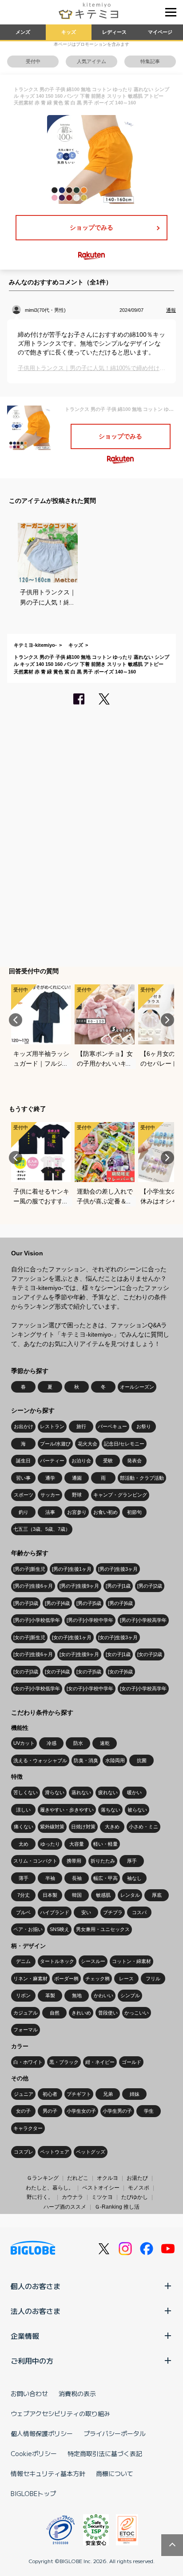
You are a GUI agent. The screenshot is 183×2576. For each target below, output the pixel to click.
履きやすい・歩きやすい (67, 1810)
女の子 (23, 2111)
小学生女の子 (81, 2111)
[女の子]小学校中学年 (90, 1688)
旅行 (81, 1426)
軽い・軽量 (105, 1844)
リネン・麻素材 (30, 1979)
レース (126, 1979)
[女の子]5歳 (89, 1672)
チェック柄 (97, 1979)
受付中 (33, 61)
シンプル (130, 1995)
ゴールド (131, 2062)
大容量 (77, 1844)
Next (167, 1020)
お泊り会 (81, 1461)
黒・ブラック (64, 2062)
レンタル (130, 1895)
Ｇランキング (43, 2178)
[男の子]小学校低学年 (37, 1620)
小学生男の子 (117, 2111)
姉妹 (135, 2094)
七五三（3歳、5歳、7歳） (42, 1529)
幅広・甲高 (105, 1878)
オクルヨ (107, 2178)
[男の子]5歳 (89, 1603)
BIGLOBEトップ (33, 2493)
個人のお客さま (36, 2286)
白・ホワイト (28, 2062)
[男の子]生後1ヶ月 (72, 1569)
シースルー (93, 1961)
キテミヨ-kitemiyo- (35, 645)
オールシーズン (137, 1387)
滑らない (55, 1792)
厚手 (132, 1861)
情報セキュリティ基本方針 (48, 2473)
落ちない (111, 1810)
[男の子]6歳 (120, 1603)
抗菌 (142, 1760)
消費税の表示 (77, 2393)
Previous (16, 1020)
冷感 (52, 1743)
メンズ (23, 32)
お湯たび (137, 2178)
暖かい (134, 1792)
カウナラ (72, 2197)
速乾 (105, 1743)
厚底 (157, 1895)
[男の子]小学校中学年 (90, 1620)
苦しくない (26, 1792)
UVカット (24, 1743)
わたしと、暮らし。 (50, 2188)
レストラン (52, 1426)
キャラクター (28, 2128)
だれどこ (78, 2178)
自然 (55, 2013)
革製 (50, 1995)
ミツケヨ (102, 2197)
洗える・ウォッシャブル (40, 1760)
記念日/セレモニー (124, 1444)
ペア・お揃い (28, 1929)
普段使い (108, 2013)
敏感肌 (103, 1895)
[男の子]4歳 (57, 1603)
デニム (23, 1961)
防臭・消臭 (86, 1760)
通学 (50, 1478)
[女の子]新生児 (29, 1637)
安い (86, 1912)
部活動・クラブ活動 (142, 1478)
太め (24, 1844)
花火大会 (88, 1444)
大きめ (112, 1827)
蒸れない (81, 1792)
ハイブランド (55, 1912)
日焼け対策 (83, 1827)
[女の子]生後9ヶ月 (79, 1654)
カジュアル (26, 2013)
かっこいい (137, 2013)
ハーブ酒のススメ (65, 2207)
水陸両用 (115, 1760)
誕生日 (23, 1461)
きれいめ (81, 2013)
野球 (77, 1495)
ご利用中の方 (32, 2361)
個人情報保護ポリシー (42, 2433)
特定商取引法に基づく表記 (105, 2453)
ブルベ (23, 1912)
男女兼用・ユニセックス (103, 1929)
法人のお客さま (36, 2311)
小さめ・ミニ (143, 1827)
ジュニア (24, 2094)
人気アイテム (91, 61)
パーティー (52, 1461)
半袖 (50, 1878)
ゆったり (50, 1844)
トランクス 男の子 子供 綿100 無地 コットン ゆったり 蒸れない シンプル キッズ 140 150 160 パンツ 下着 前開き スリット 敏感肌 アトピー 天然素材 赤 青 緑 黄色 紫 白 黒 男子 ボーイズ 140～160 (91, 664)
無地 (77, 1995)
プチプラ (113, 1912)
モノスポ (139, 2188)
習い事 (23, 1478)
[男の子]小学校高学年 (143, 1620)
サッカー (50, 1495)
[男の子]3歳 (26, 1603)
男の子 (50, 2111)
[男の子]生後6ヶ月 (33, 1586)
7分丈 (24, 1895)
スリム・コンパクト (35, 1861)
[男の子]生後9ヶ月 (79, 1586)
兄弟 (108, 2094)
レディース (114, 32)
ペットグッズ (91, 2152)
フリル (153, 1979)
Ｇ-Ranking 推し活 (117, 2207)
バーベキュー (112, 1426)
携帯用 (74, 1861)
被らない (137, 1810)
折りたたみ (103, 1861)
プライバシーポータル (115, 2433)
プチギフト (79, 2094)
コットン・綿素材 (131, 1961)
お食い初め (105, 1512)
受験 (108, 1461)
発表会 (134, 1461)
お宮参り (77, 1512)
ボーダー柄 (66, 1979)
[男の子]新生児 (29, 1569)
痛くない (24, 1827)
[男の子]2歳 (150, 1586)
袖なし (134, 1878)
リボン (23, 1995)
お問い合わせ (29, 2393)
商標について (115, 2473)
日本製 (50, 1895)
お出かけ (24, 1426)
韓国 (77, 1895)
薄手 (24, 1878)
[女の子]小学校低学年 (37, 1688)
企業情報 (25, 2336)
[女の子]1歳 (118, 1654)
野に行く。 (40, 2197)
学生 (149, 2111)
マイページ (160, 32)
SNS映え (60, 1929)
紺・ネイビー (100, 2062)
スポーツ (24, 1495)
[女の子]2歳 (150, 1654)
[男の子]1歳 (118, 1586)
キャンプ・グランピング (120, 1495)
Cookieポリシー (34, 2453)
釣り (24, 1512)
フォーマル (26, 2030)
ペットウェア (55, 2152)
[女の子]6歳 (120, 1672)
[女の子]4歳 (57, 1672)
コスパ (139, 1912)
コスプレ (24, 2152)
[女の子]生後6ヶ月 (33, 1654)
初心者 (50, 2094)
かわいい (103, 1995)
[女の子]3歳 (26, 1672)
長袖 (77, 1878)
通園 (77, 1478)
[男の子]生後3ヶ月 (118, 1569)
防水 (78, 1743)
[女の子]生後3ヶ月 (118, 1637)
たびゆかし (135, 2197)
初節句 (134, 1512)
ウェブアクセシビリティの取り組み (60, 2413)
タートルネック (57, 1961)
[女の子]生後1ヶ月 (72, 1637)
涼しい (23, 1810)
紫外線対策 (52, 1827)
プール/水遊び (55, 1444)
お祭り (144, 1426)
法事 (50, 1512)
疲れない (108, 1792)
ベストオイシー (101, 2188)
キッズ (69, 32)
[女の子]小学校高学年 (143, 1688)
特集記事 (150, 61)
